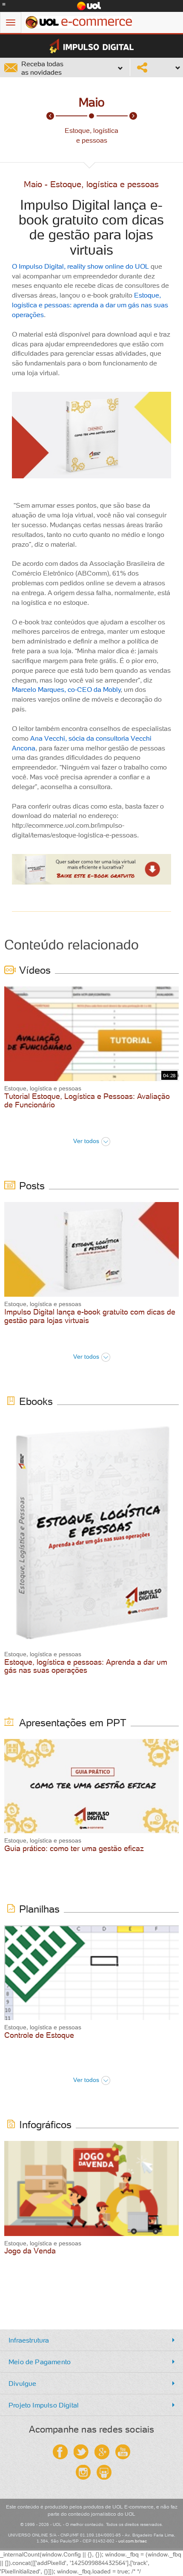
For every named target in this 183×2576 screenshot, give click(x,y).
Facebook (60, 2452)
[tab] (91, 2340)
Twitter (81, 2452)
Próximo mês (133, 116)
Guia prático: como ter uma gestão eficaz (74, 1848)
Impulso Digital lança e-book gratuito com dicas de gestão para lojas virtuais (90, 1316)
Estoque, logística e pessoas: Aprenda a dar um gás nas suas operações (86, 1666)
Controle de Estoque (39, 2035)
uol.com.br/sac (133, 2541)
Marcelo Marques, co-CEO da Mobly (66, 689)
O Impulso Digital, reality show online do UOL (80, 266)
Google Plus (102, 2452)
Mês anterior (50, 116)
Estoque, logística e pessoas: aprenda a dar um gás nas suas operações (90, 305)
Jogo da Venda (30, 2251)
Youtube (123, 2452)
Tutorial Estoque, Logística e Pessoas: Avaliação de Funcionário (87, 1100)
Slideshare (104, 2472)
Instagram (83, 2472)
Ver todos (86, 1141)
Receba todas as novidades (42, 68)
